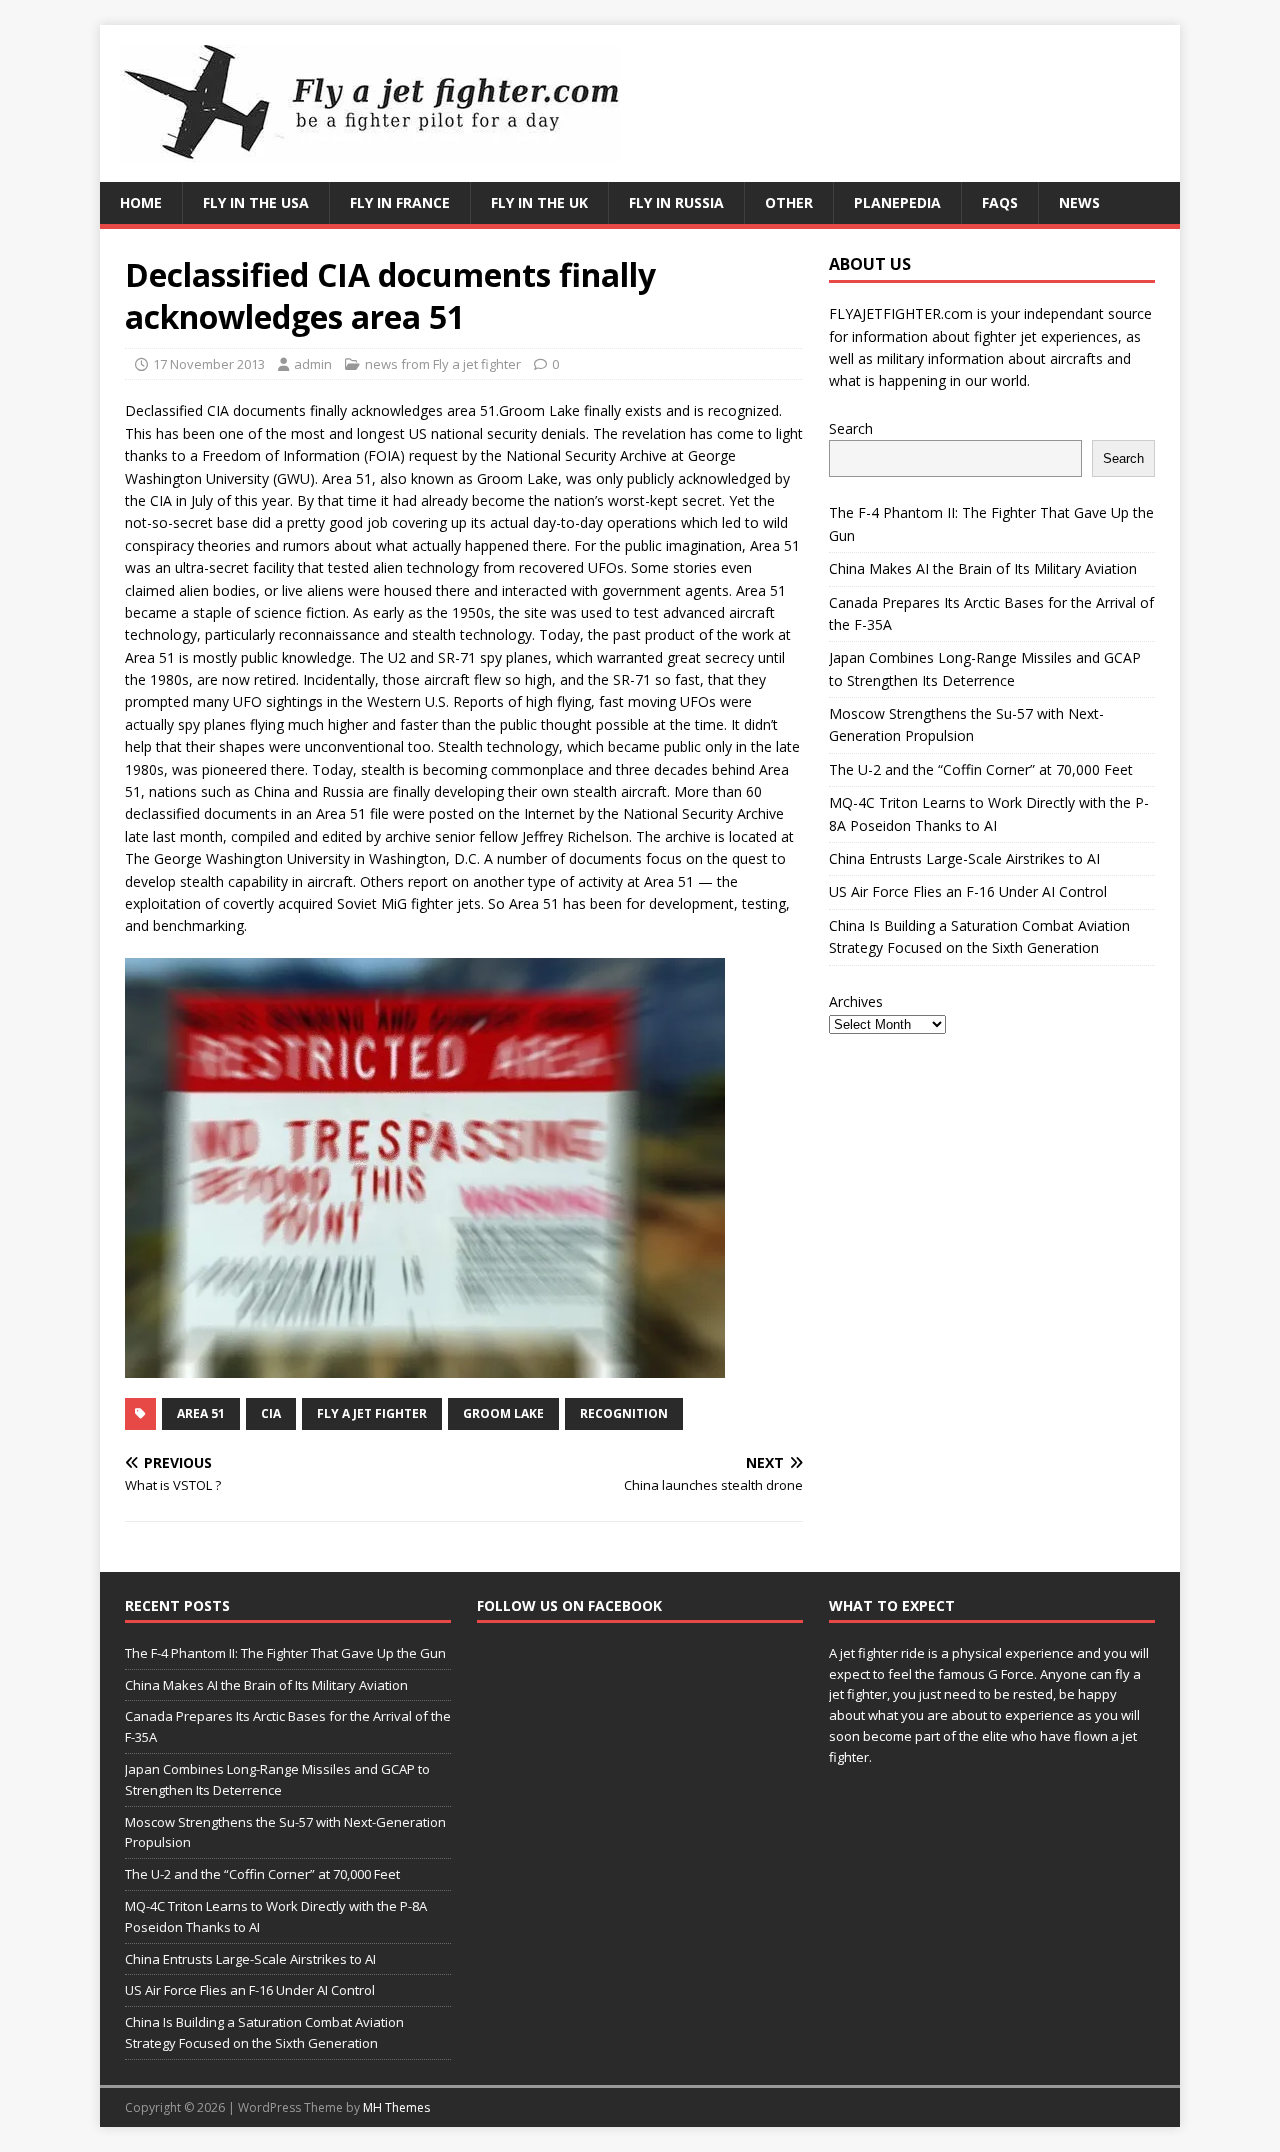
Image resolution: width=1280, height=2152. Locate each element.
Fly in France (400, 202)
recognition (624, 1413)
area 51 (201, 1413)
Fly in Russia (676, 202)
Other (789, 202)
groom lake (503, 1413)
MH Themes (396, 2107)
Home (141, 202)
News (1079, 202)
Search (851, 428)
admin (313, 364)
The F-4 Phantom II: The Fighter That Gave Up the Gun (285, 1653)
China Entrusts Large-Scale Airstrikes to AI (964, 858)
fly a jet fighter (372, 1413)
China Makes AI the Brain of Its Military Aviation (983, 568)
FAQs (1000, 202)
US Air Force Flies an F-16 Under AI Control (968, 891)
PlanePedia (897, 202)
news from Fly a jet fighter (443, 364)
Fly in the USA (256, 202)
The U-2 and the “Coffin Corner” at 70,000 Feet (981, 769)
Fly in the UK (539, 202)
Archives (856, 1001)
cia (271, 1413)
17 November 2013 (209, 364)
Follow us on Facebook (569, 1605)
